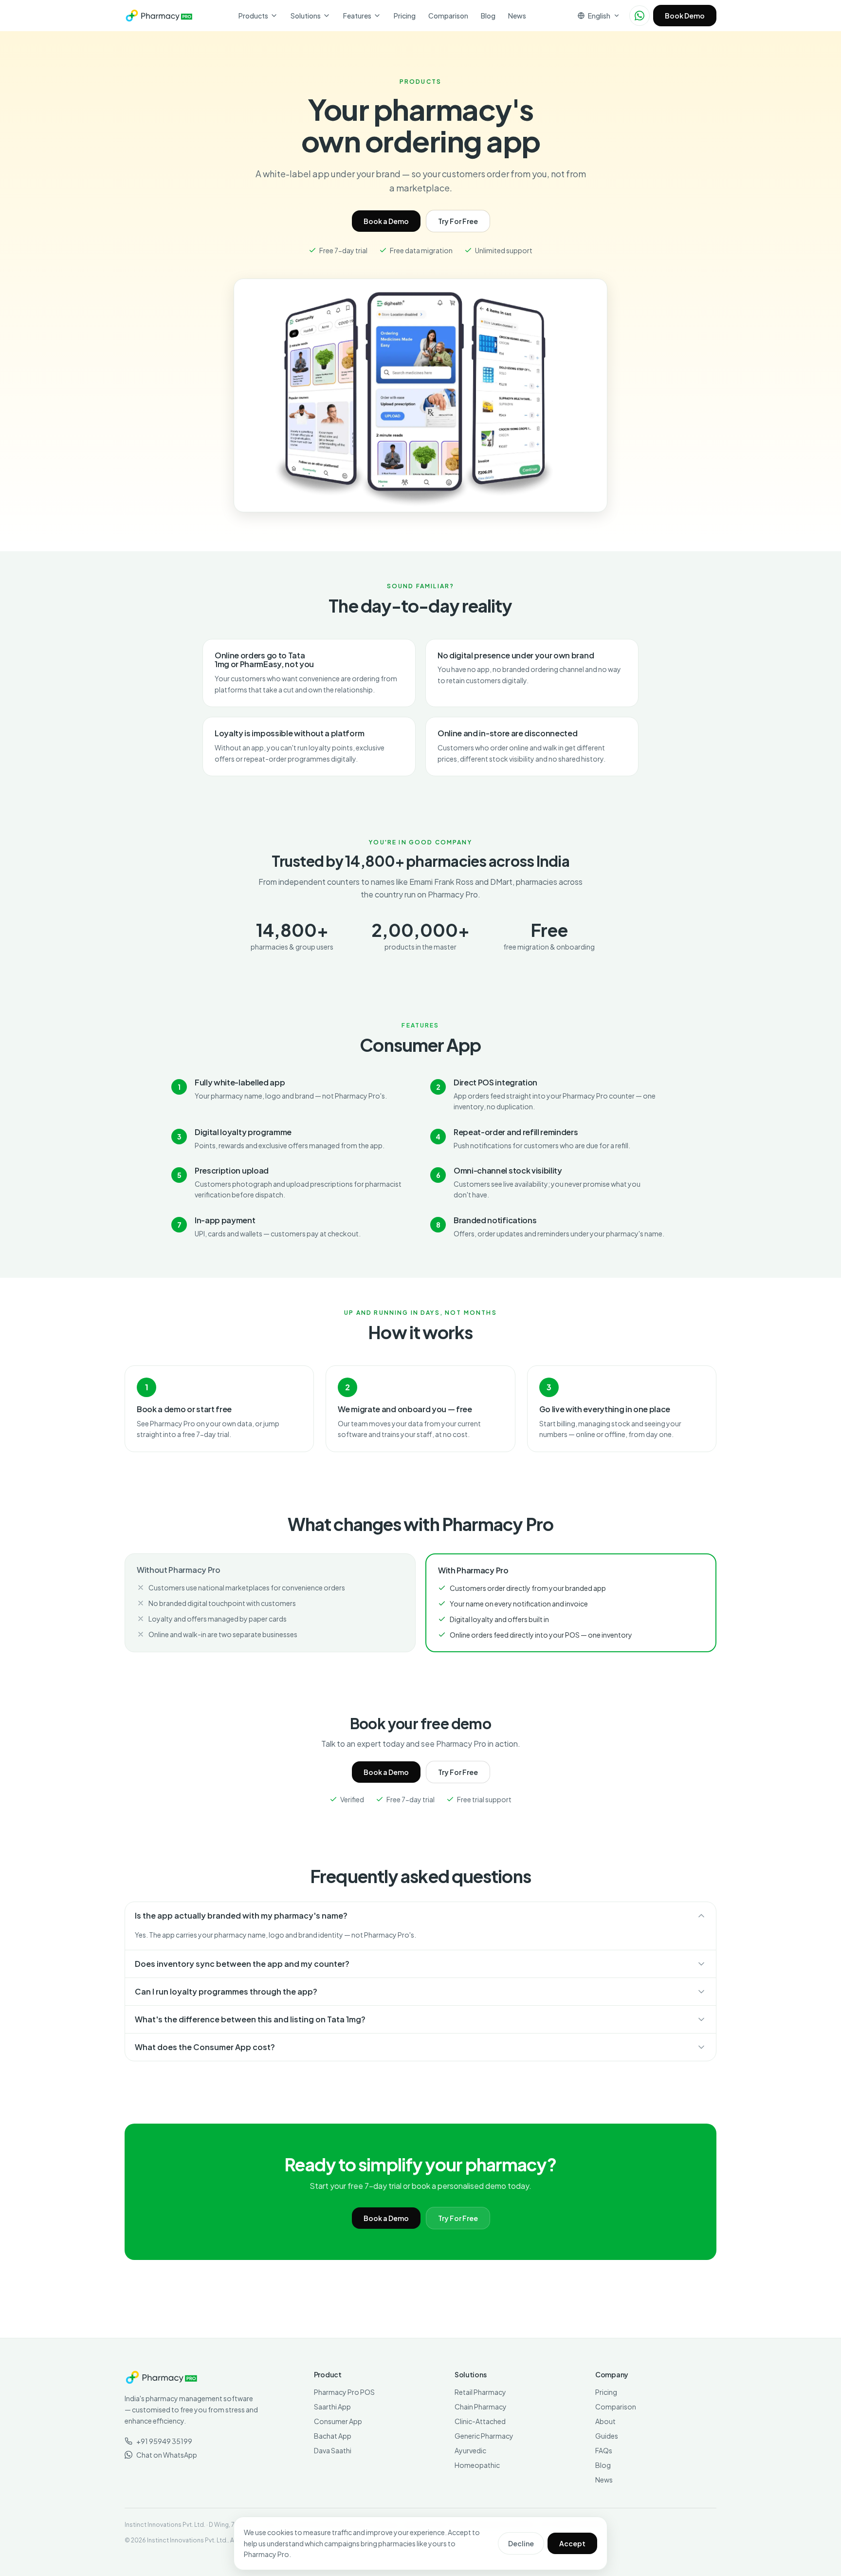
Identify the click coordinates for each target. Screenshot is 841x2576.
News (517, 16)
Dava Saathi (333, 2450)
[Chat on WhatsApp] (640, 16)
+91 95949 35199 (164, 2441)
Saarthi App (332, 2407)
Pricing (405, 16)
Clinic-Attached (480, 2421)
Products (253, 16)
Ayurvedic (470, 2450)
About (605, 2421)
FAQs (604, 2450)
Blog (488, 16)
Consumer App (338, 2421)
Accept (572, 2543)
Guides (607, 2436)
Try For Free (458, 221)
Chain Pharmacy (481, 2407)
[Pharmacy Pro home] (159, 16)
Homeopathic (477, 2465)
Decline (521, 2543)
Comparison (448, 16)
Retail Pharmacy (480, 2392)
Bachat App (333, 2436)
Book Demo (685, 16)
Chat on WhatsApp (167, 2455)
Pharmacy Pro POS (344, 2392)
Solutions (306, 16)
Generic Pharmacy (484, 2436)
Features (357, 16)
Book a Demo (386, 221)
